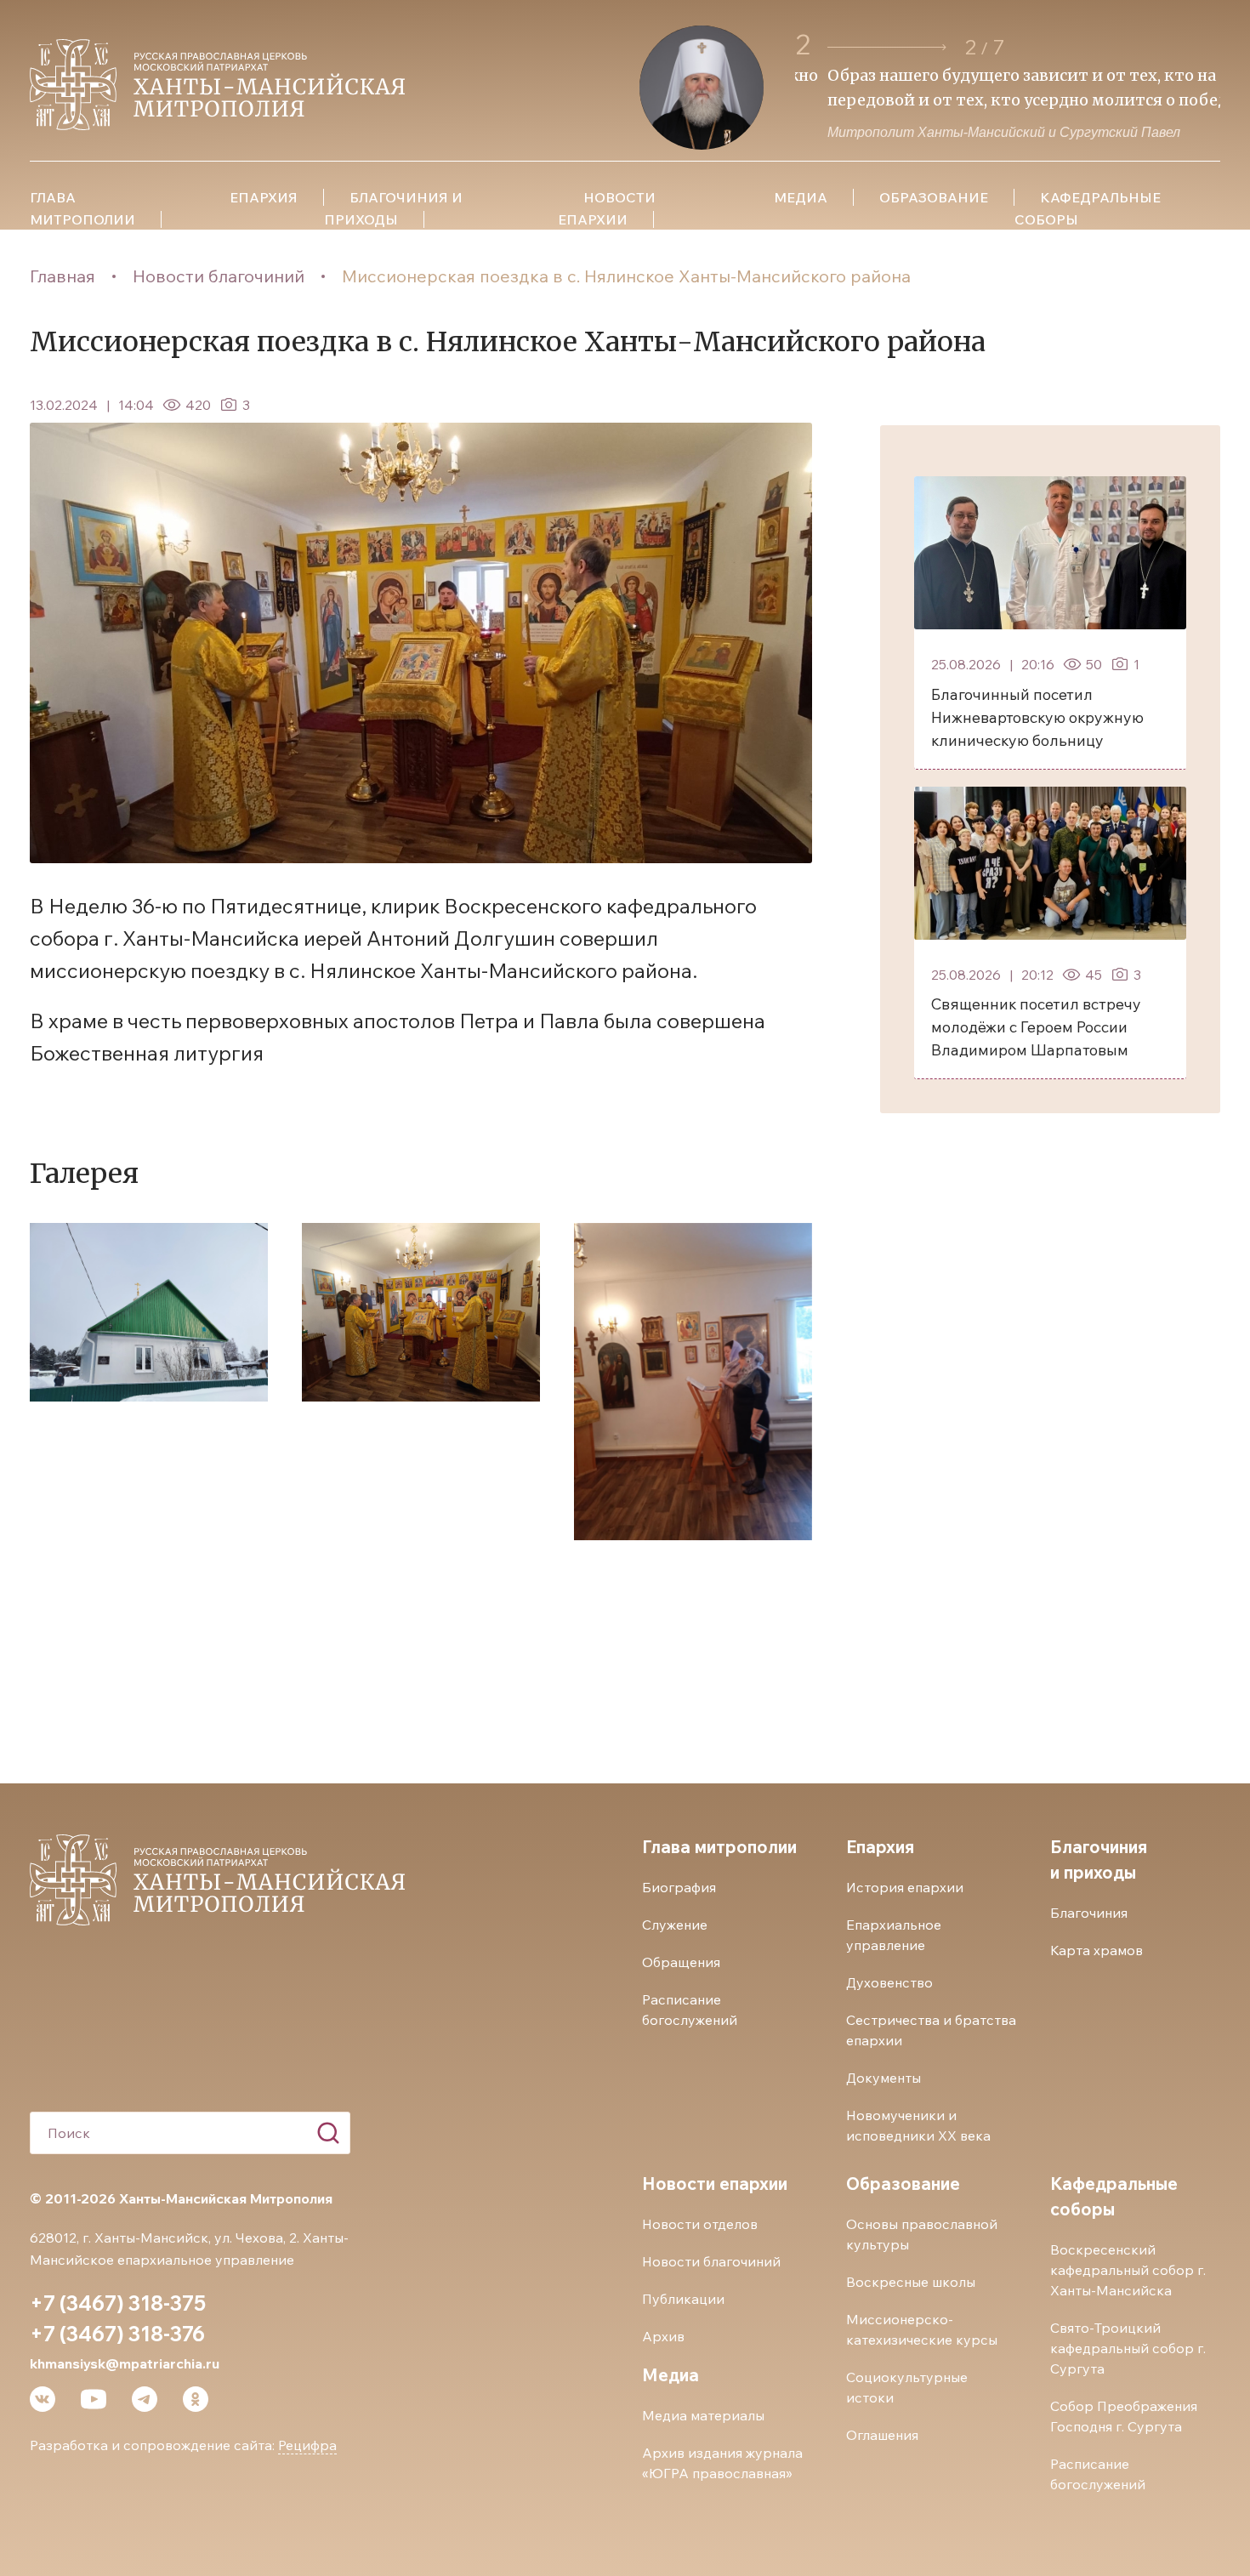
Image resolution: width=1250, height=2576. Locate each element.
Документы (884, 2078)
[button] (887, 47)
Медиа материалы (703, 2415)
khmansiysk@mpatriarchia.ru (125, 2363)
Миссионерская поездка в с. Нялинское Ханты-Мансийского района (626, 276)
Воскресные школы (911, 2282)
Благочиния (1089, 1913)
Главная (62, 276)
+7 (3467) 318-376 (117, 2334)
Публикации (683, 2299)
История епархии (905, 1887)
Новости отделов (700, 2224)
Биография (679, 1887)
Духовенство (889, 1982)
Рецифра (307, 2445)
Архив (663, 2336)
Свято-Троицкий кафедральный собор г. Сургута (1128, 2348)
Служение (675, 1925)
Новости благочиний (219, 276)
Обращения (681, 1962)
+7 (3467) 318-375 (118, 2303)
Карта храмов (1097, 1950)
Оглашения (882, 2435)
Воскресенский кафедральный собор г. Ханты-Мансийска (1128, 2270)
